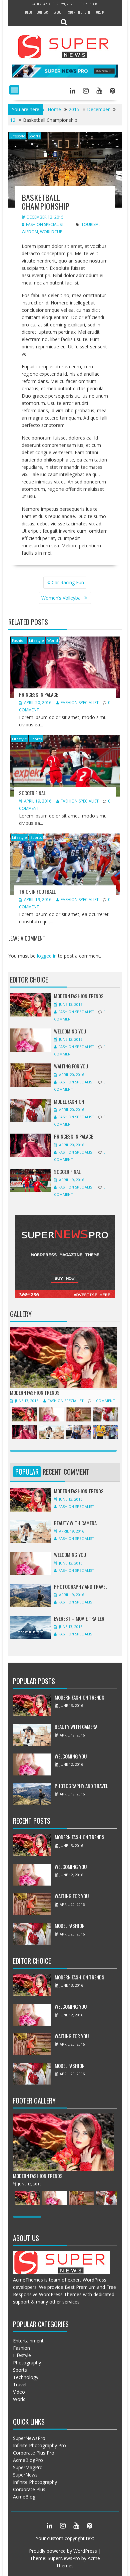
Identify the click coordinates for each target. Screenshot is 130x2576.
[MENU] (14, 90)
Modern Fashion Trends (79, 996)
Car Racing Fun (68, 582)
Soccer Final (32, 793)
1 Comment (104, 1401)
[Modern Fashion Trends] (63, 1386)
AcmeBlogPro (28, 2460)
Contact (43, 12)
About (59, 12)
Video (19, 2392)
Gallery (21, 1314)
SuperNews (25, 2475)
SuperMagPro (28, 2467)
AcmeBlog (24, 2497)
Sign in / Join (79, 12)
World (53, 640)
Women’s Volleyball (62, 598)
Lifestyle (18, 136)
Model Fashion (69, 1101)
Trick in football (37, 891)
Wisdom (30, 232)
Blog (29, 12)
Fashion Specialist (45, 224)
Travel (20, 2385)
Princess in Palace (38, 694)
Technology (26, 2377)
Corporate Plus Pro (34, 2453)
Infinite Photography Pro (39, 2445)
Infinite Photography (35, 2482)
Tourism (90, 224)
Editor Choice (29, 980)
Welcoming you (70, 1031)
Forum (100, 12)
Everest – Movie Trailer (79, 1618)
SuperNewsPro (29, 2438)
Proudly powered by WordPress (63, 2551)
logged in (47, 956)
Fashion (19, 640)
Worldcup (51, 232)
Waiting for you (71, 1066)
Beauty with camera (75, 1523)
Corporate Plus (29, 2489)
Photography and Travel (81, 1586)
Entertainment (28, 2341)
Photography (27, 2363)
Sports (34, 136)
